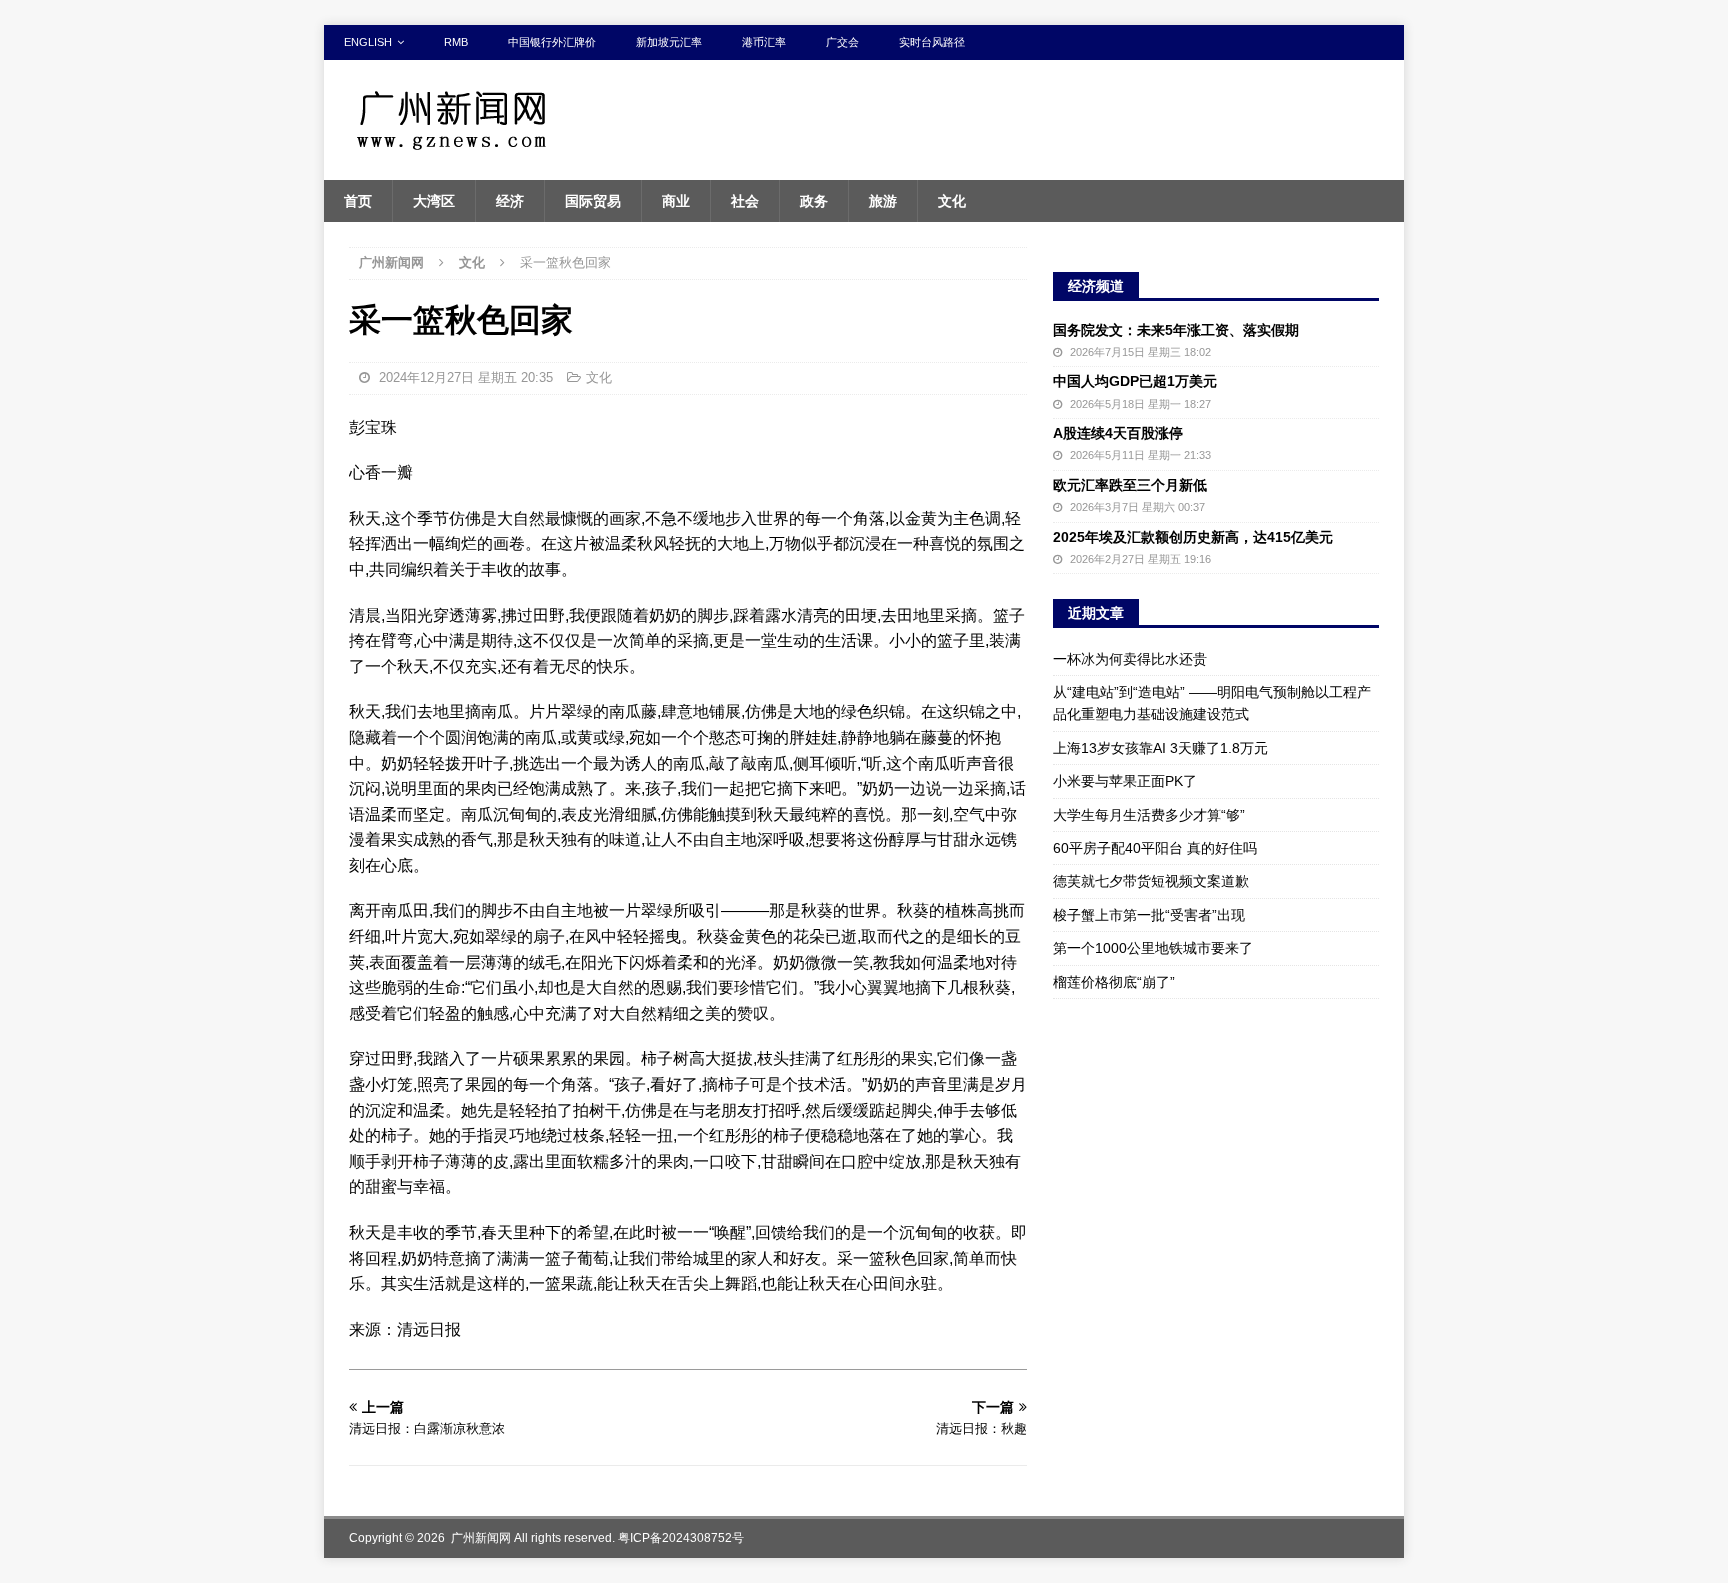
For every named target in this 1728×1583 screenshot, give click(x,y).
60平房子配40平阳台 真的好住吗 (1155, 848)
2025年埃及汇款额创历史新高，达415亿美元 (1193, 537)
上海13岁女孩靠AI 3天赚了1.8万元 (1160, 748)
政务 (814, 201)
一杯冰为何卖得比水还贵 (1130, 659)
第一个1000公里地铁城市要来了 (1153, 948)
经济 (510, 201)
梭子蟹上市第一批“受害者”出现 (1149, 915)
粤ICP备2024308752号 (681, 1538)
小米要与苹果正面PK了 (1125, 781)
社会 (745, 201)
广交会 (842, 42)
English (368, 42)
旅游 (883, 201)
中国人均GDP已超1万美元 (1135, 381)
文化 (952, 201)
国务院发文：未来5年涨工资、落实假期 (1176, 330)
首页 (358, 201)
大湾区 (434, 201)
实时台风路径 (932, 42)
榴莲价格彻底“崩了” (1114, 982)
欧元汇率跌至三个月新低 (1130, 485)
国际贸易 (593, 201)
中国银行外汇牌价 (552, 42)
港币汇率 (764, 42)
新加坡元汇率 (669, 42)
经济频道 (1096, 286)
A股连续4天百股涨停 (1118, 433)
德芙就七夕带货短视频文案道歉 (1151, 881)
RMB (456, 42)
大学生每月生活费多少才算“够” (1149, 815)
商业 (676, 201)
